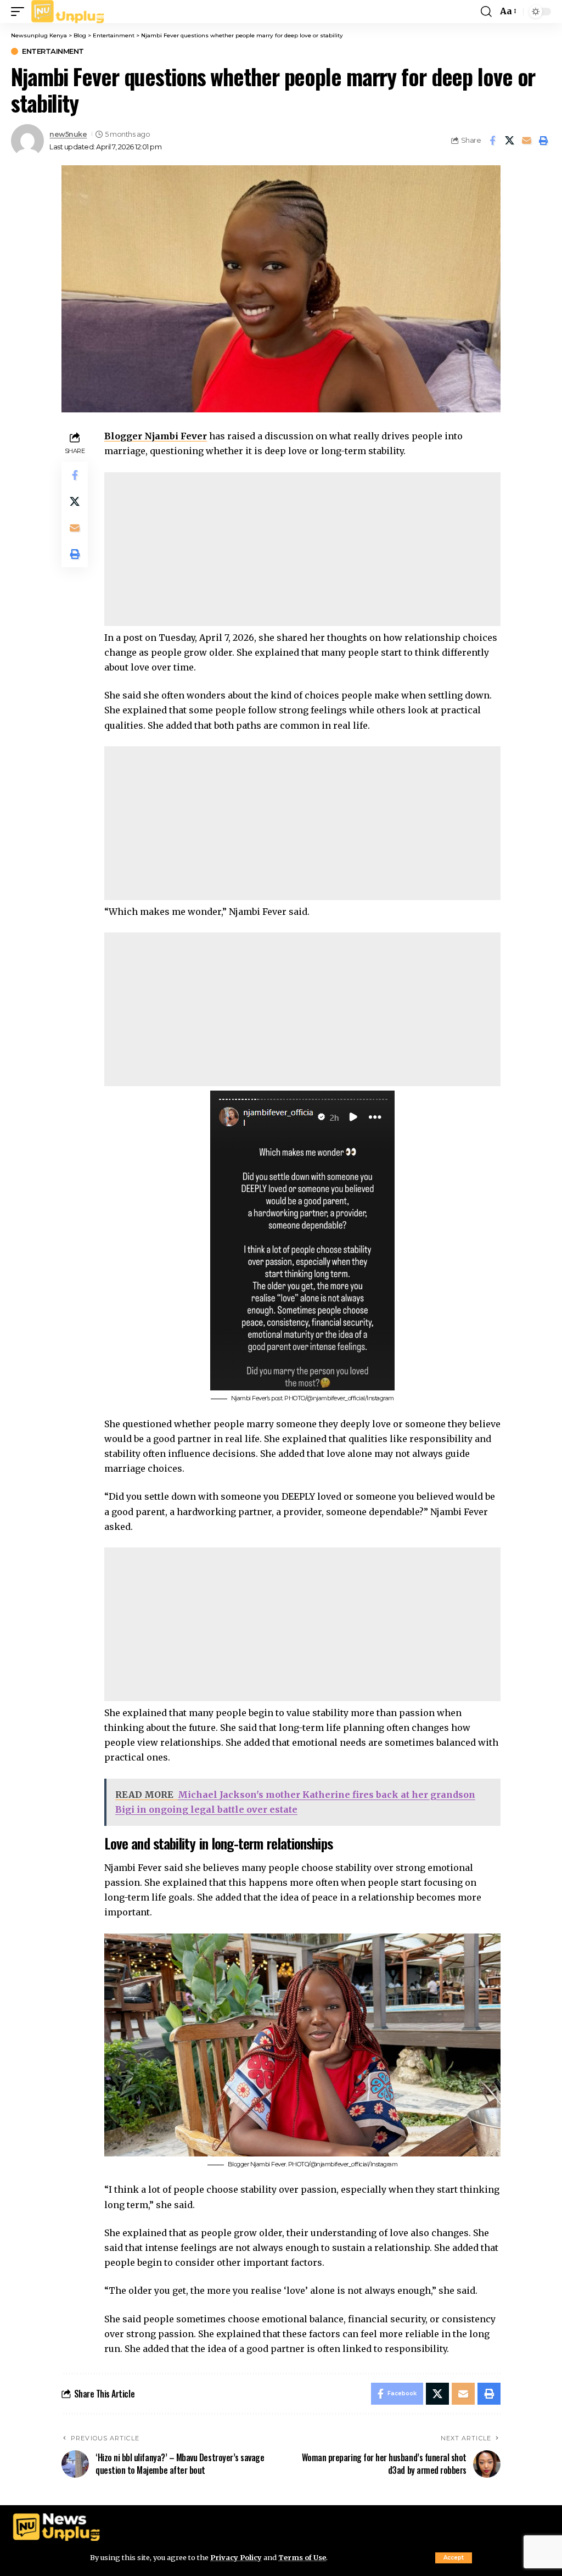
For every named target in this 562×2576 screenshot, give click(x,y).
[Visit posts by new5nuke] (27, 141)
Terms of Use (302, 2557)
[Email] (526, 141)
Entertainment (53, 51)
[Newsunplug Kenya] (68, 12)
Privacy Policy (236, 2557)
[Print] (543, 141)
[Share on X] (509, 141)
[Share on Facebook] (492, 141)
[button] (454, 2558)
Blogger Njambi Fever (156, 436)
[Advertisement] (302, 549)
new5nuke (68, 134)
